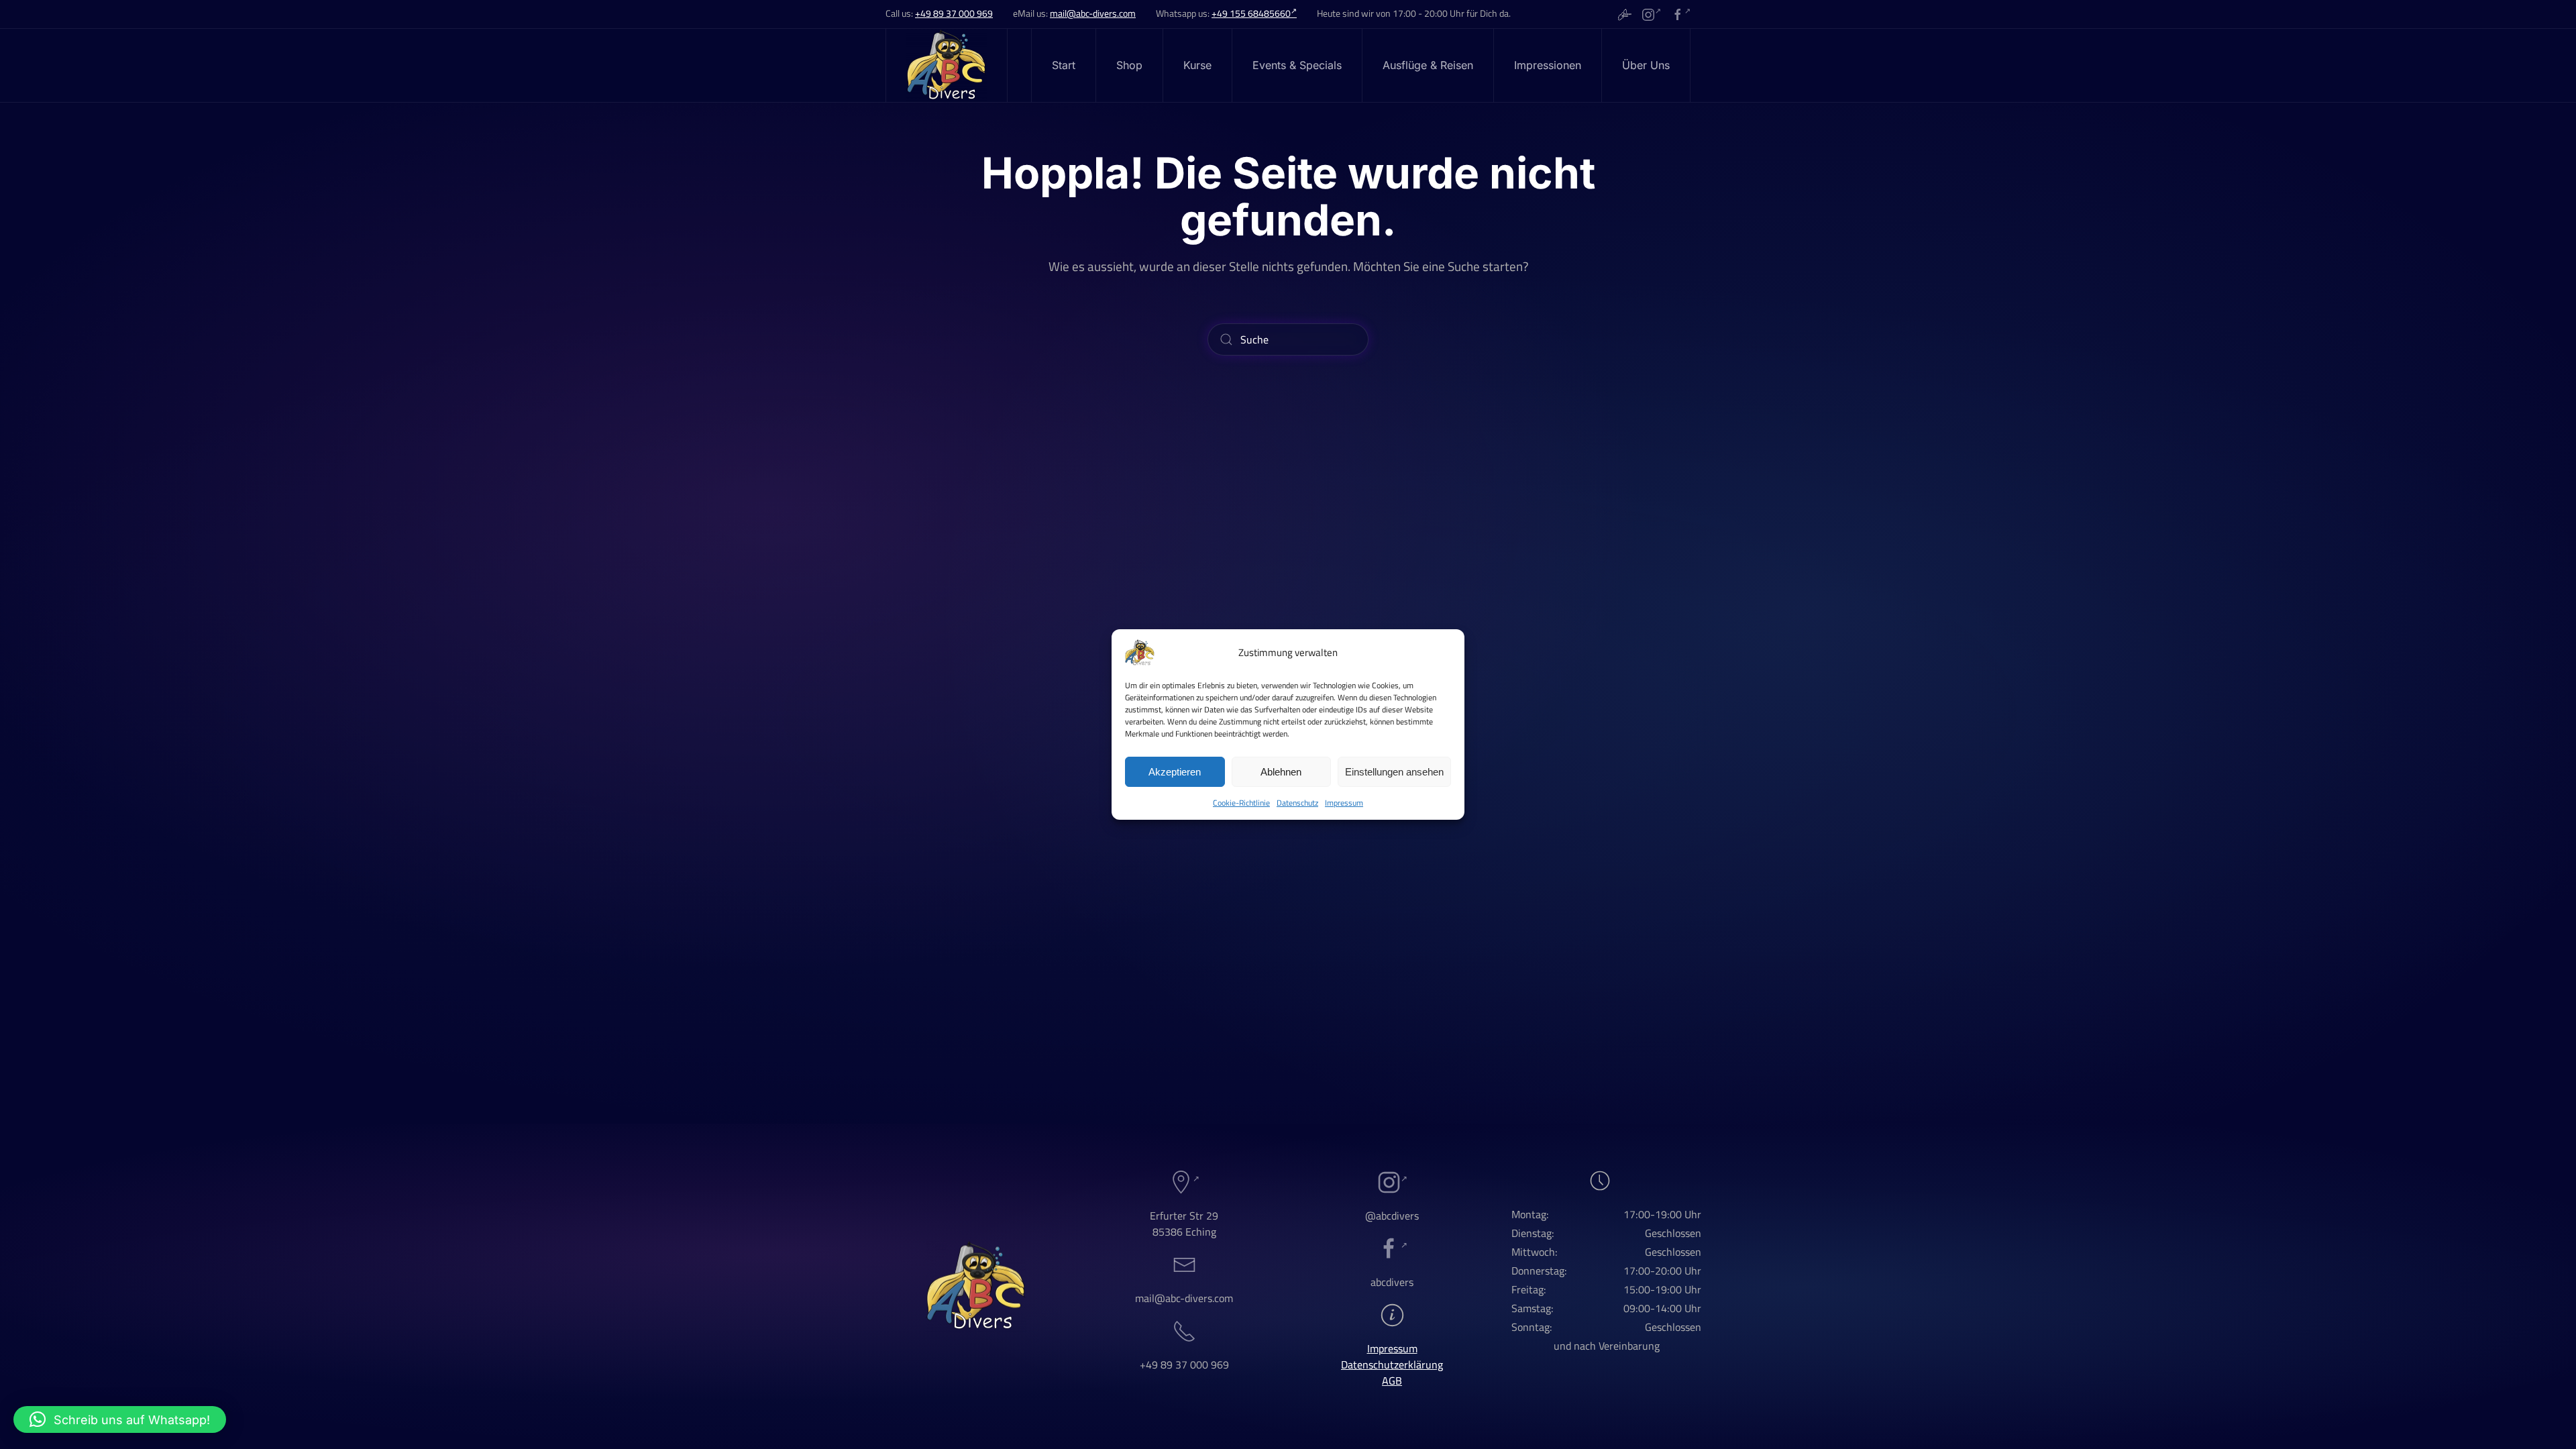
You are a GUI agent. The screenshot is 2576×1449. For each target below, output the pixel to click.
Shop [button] (1129, 65)
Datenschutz (1297, 803)
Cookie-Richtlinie (1241, 803)
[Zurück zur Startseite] (947, 65)
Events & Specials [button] (1297, 65)
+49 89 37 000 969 (954, 13)
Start (1064, 65)
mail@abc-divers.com (1093, 13)
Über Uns (1646, 65)
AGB (1392, 1381)
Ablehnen (1281, 772)
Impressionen (1548, 65)
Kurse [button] (1197, 65)
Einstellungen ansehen (1394, 772)
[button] (120, 1419)
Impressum (1344, 803)
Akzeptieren (1175, 772)
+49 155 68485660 (1251, 13)
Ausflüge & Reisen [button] (1428, 65)
